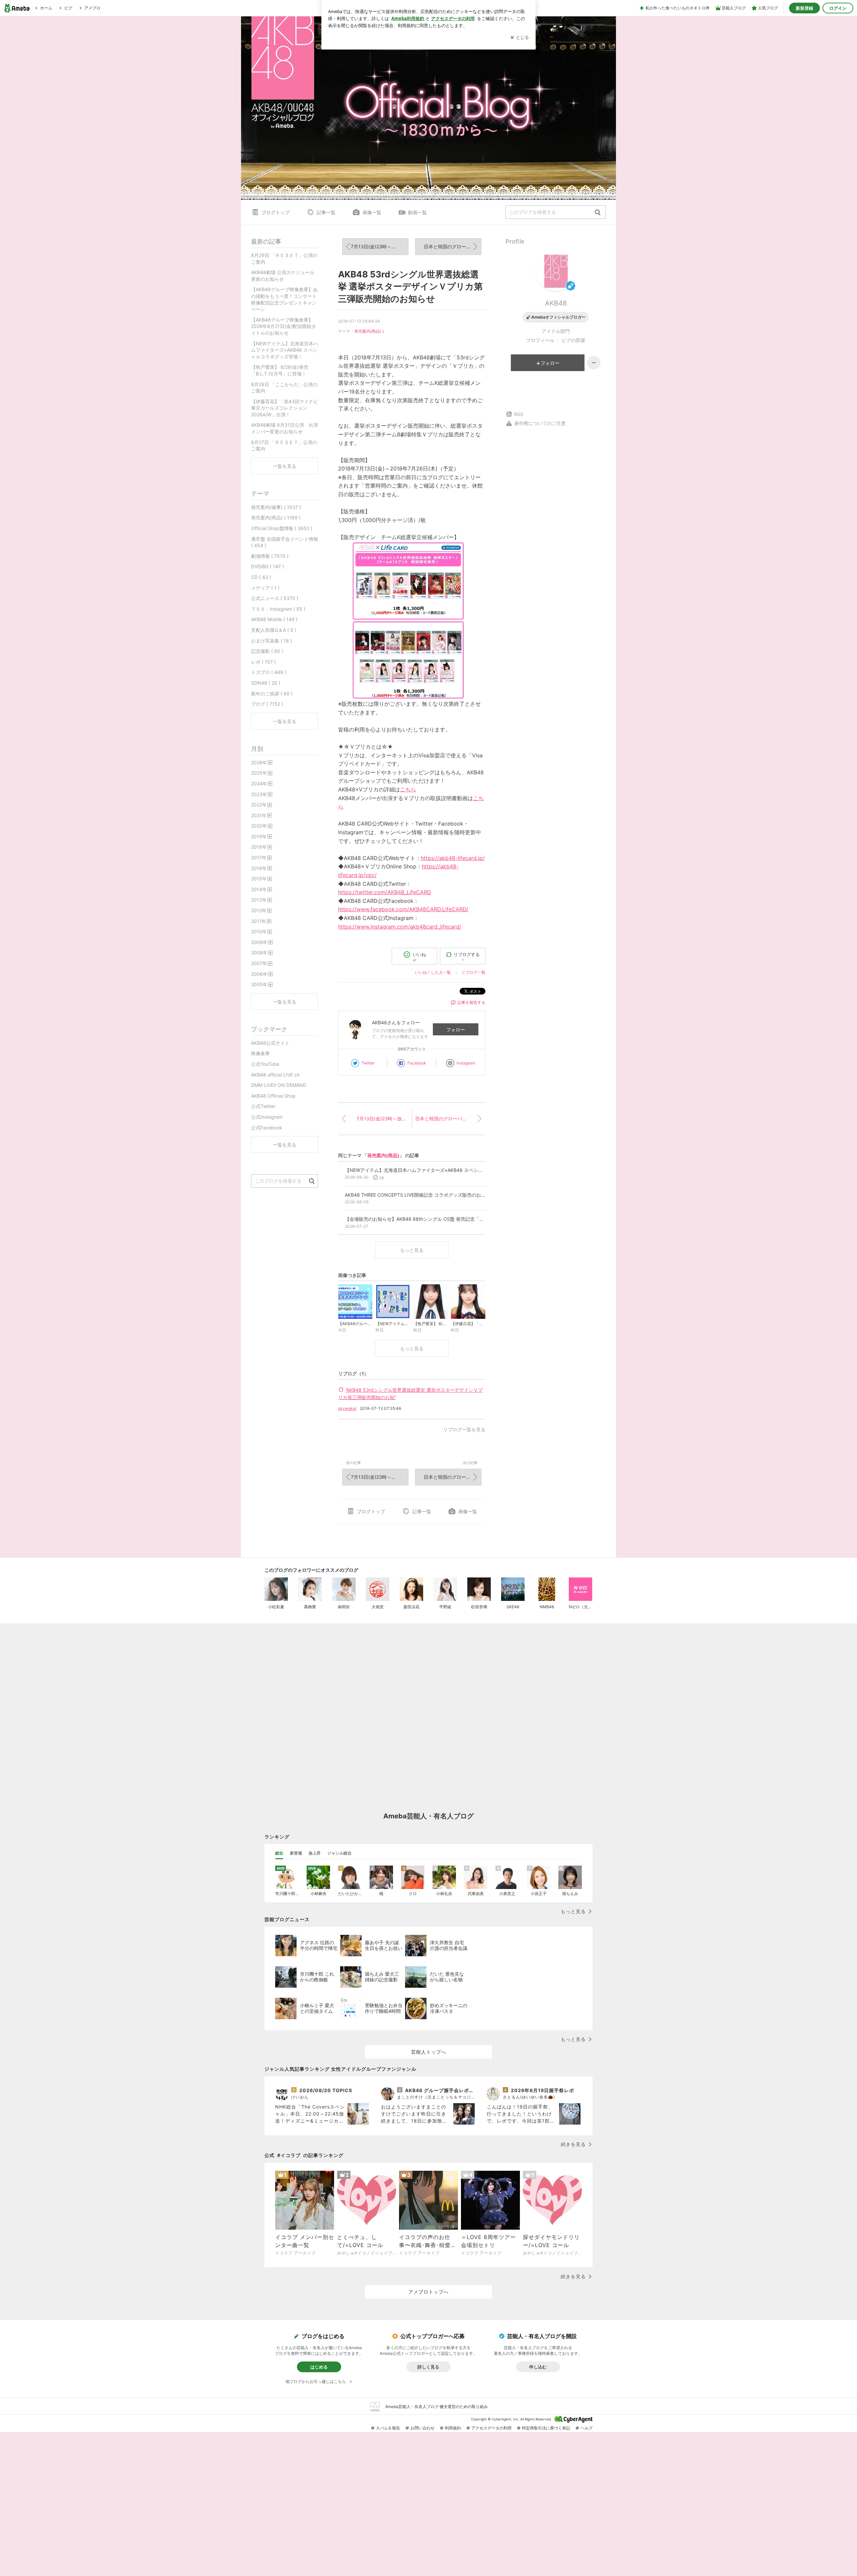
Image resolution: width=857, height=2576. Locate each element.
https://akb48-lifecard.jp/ (453, 858)
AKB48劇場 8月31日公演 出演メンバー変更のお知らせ (285, 428)
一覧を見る (285, 466)
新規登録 (804, 8)
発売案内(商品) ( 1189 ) (276, 518)
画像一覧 (372, 212)
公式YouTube (265, 1064)
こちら (408, 789)
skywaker (347, 1408)
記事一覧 (326, 212)
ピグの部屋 (573, 340)
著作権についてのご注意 (540, 423)
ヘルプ (587, 2428)
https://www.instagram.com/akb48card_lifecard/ (400, 927)
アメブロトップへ (428, 2292)
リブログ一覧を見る (464, 1429)
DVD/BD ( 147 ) (267, 566)
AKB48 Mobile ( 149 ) (274, 619)
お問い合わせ (422, 2428)
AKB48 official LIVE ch (275, 1075)
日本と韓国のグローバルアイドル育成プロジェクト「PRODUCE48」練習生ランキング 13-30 (453, 246)
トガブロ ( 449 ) (269, 672)
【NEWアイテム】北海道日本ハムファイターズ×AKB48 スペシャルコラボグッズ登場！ (285, 350)
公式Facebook (267, 1128)
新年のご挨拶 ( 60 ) (272, 694)
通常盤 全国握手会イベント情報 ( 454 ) (285, 542)
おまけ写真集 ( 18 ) (271, 641)
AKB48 (556, 303)
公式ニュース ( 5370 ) (275, 598)
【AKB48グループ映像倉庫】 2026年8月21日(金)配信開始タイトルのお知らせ (284, 326)
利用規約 (453, 2428)
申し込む (538, 2367)
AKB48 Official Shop (273, 1096)
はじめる (319, 2367)
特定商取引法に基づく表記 (546, 2428)
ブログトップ (276, 212)
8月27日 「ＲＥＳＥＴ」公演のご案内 (284, 446)
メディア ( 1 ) (265, 588)
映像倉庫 (260, 1053)
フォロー (456, 1029)
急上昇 (315, 1853)
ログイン (838, 8)
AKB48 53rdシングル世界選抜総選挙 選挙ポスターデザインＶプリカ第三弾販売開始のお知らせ (410, 286)
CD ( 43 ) (261, 577)
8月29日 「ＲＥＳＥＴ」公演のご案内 (284, 259)
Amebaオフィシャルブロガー (558, 317)
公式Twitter (263, 1106)
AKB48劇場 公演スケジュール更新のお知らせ (283, 276)
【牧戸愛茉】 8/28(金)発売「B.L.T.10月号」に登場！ (280, 370)
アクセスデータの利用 (491, 2428)
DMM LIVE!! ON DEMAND (279, 1085)
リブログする (467, 957)
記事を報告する (471, 1002)
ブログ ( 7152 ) (267, 704)
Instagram (466, 1063)
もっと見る (412, 1250)
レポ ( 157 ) (263, 662)
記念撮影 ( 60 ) (267, 651)
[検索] (598, 213)
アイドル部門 (556, 331)
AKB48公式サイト (270, 1043)
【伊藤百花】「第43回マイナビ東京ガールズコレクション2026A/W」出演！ (285, 408)
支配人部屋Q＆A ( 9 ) (274, 630)
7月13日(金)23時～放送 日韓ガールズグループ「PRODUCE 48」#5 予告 (380, 246)
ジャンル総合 (339, 1853)
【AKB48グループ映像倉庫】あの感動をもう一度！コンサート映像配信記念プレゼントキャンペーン (284, 299)
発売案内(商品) (368, 331)
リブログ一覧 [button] (473, 972)
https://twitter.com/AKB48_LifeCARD (385, 892)
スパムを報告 (388, 2428)
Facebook (417, 1063)
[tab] (279, 1853)
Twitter (368, 1063)
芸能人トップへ (429, 2052)
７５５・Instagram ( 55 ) (278, 609)
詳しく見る (428, 2367)
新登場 (296, 1853)
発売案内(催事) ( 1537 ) (276, 507)
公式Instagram (267, 1117)
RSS (519, 414)
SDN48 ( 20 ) (266, 683)
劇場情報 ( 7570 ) (270, 556)
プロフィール (540, 340)
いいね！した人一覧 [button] (433, 972)
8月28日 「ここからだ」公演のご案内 (284, 388)
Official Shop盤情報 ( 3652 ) (282, 528)
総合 (279, 1853)
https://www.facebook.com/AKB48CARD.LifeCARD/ (403, 909)
